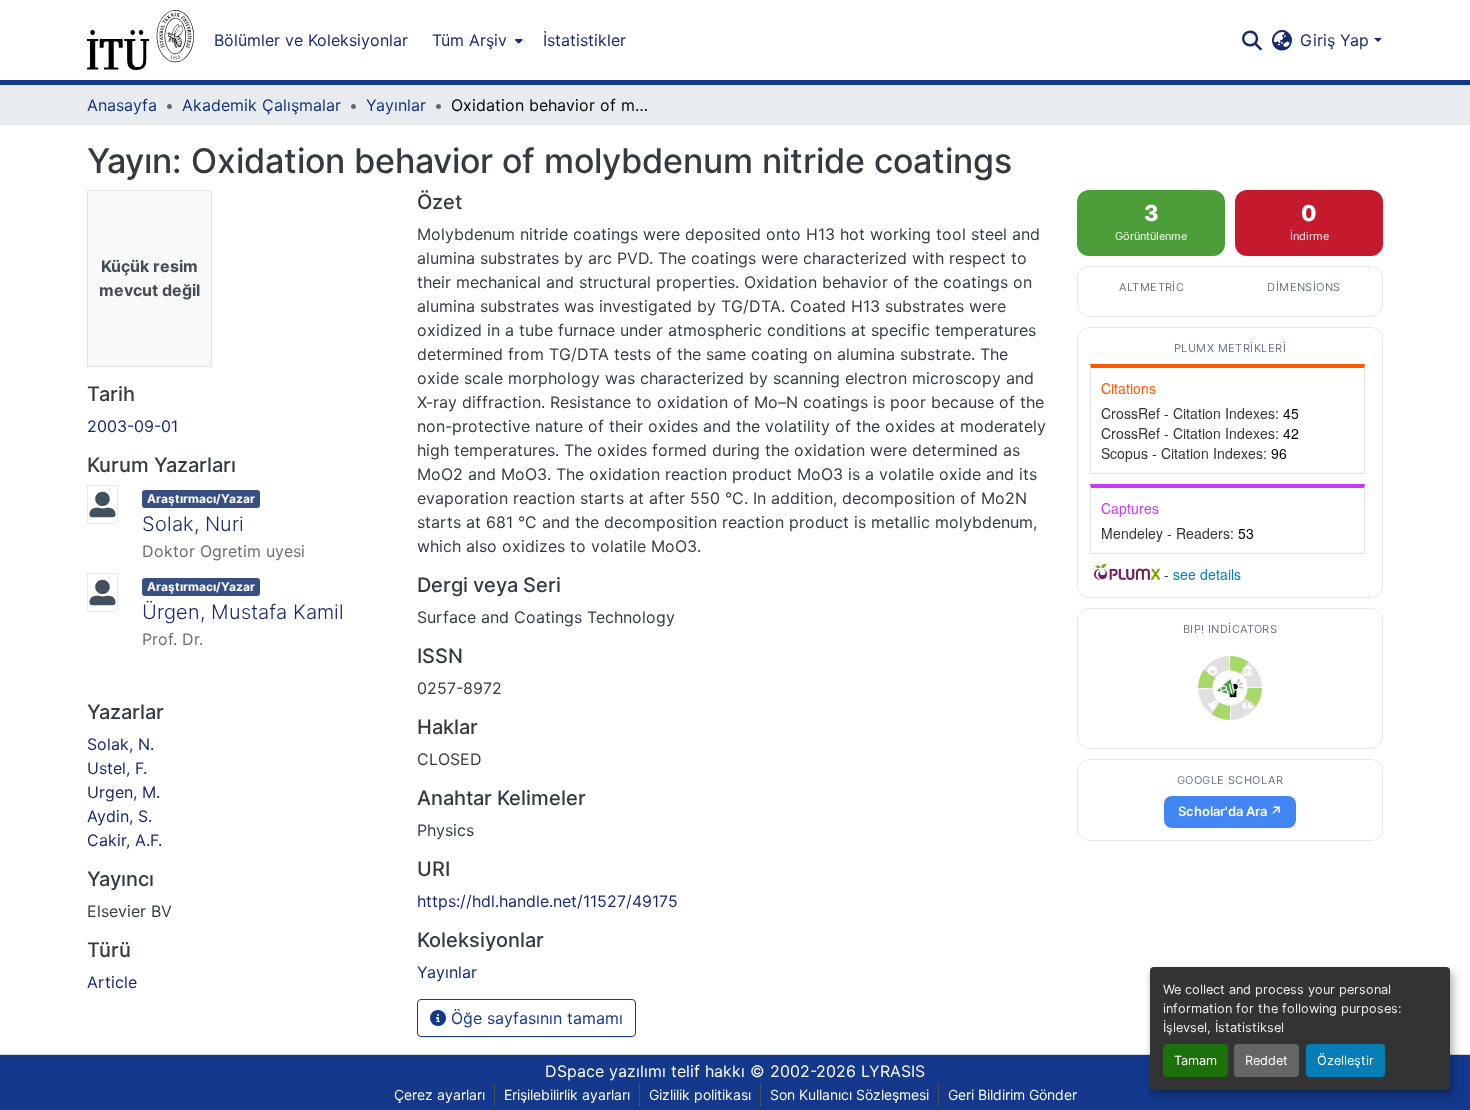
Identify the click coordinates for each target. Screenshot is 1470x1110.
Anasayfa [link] (122, 105)
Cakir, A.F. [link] (124, 840)
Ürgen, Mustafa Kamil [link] (243, 612)
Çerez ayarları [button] (439, 1094)
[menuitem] (475, 40)
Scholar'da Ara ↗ (1230, 811)
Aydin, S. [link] (119, 816)
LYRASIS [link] (893, 1071)
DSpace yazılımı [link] (605, 1071)
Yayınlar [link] (396, 105)
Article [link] (112, 982)
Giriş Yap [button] (1337, 40)
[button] (140, 40)
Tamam (1195, 1060)
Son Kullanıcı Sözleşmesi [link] (849, 1094)
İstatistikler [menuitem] (584, 40)
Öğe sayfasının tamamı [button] (534, 1018)
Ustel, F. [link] (117, 768)
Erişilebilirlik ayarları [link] (567, 1094)
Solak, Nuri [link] (193, 524)
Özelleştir (1345, 1060)
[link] (1230, 688)
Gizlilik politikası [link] (700, 1094)
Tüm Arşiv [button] (469, 40)
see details (1207, 574)
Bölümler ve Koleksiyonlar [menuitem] (311, 40)
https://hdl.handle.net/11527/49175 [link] (547, 901)
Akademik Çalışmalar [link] (261, 105)
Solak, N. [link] (120, 744)
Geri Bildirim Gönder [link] (1012, 1094)
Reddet (1266, 1060)
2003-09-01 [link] (132, 426)
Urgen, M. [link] (123, 792)
